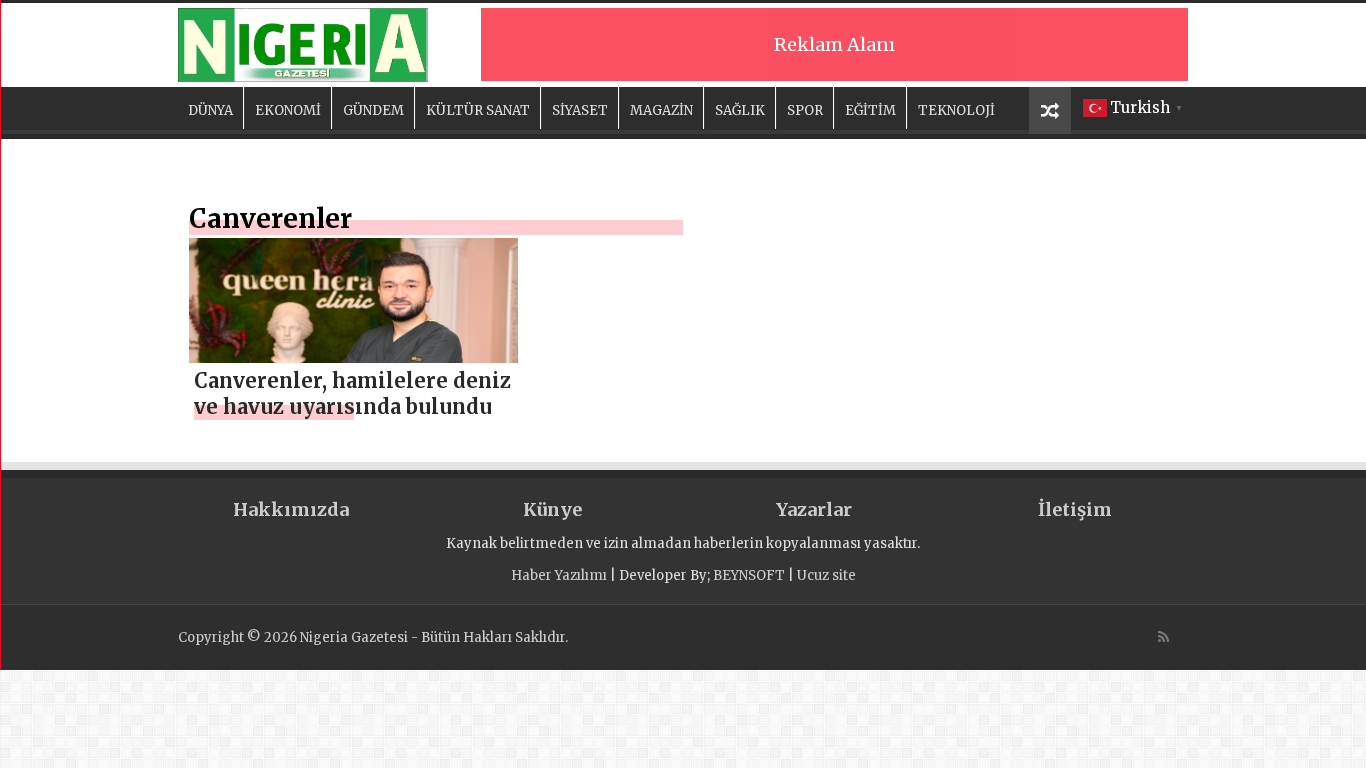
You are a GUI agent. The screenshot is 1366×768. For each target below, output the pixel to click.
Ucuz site (826, 575)
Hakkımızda (291, 509)
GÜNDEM (373, 110)
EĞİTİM (870, 110)
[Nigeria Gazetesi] (303, 42)
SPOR (805, 110)
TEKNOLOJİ (956, 110)
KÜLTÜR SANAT (478, 110)
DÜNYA (210, 110)
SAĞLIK (740, 110)
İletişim (1075, 509)
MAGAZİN (661, 110)
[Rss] (1163, 637)
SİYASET (580, 110)
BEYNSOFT (749, 575)
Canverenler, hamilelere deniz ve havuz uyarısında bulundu (352, 393)
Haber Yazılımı (559, 575)
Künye (552, 509)
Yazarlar (814, 509)
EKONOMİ (288, 110)
